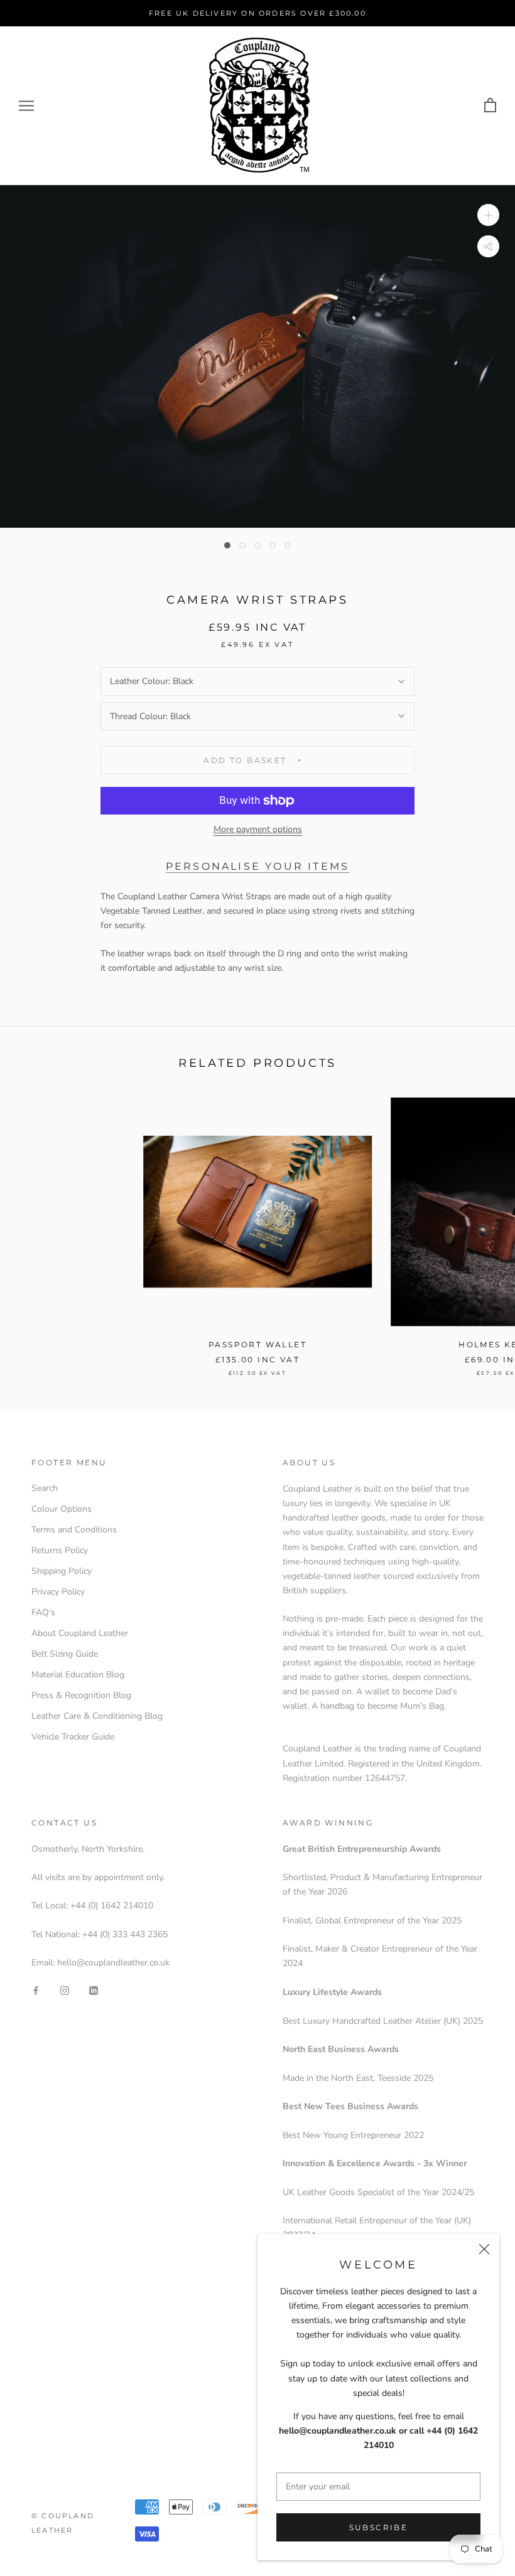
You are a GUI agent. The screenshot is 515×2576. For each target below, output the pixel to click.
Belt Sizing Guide (65, 1654)
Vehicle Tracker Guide (73, 1737)
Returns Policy (60, 1550)
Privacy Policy (58, 1592)
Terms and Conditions (74, 1530)
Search (45, 1488)
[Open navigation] (26, 106)
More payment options (258, 829)
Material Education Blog (78, 1675)
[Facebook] (36, 1990)
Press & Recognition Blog (81, 1695)
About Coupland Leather (80, 1633)
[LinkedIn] (94, 1990)
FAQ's (43, 1612)
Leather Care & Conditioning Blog (97, 1716)
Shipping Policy (62, 1571)
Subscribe (379, 2527)
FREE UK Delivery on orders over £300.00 (257, 13)
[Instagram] (65, 1990)
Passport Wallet (257, 1344)
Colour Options (62, 1509)
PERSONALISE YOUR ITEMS (257, 866)
